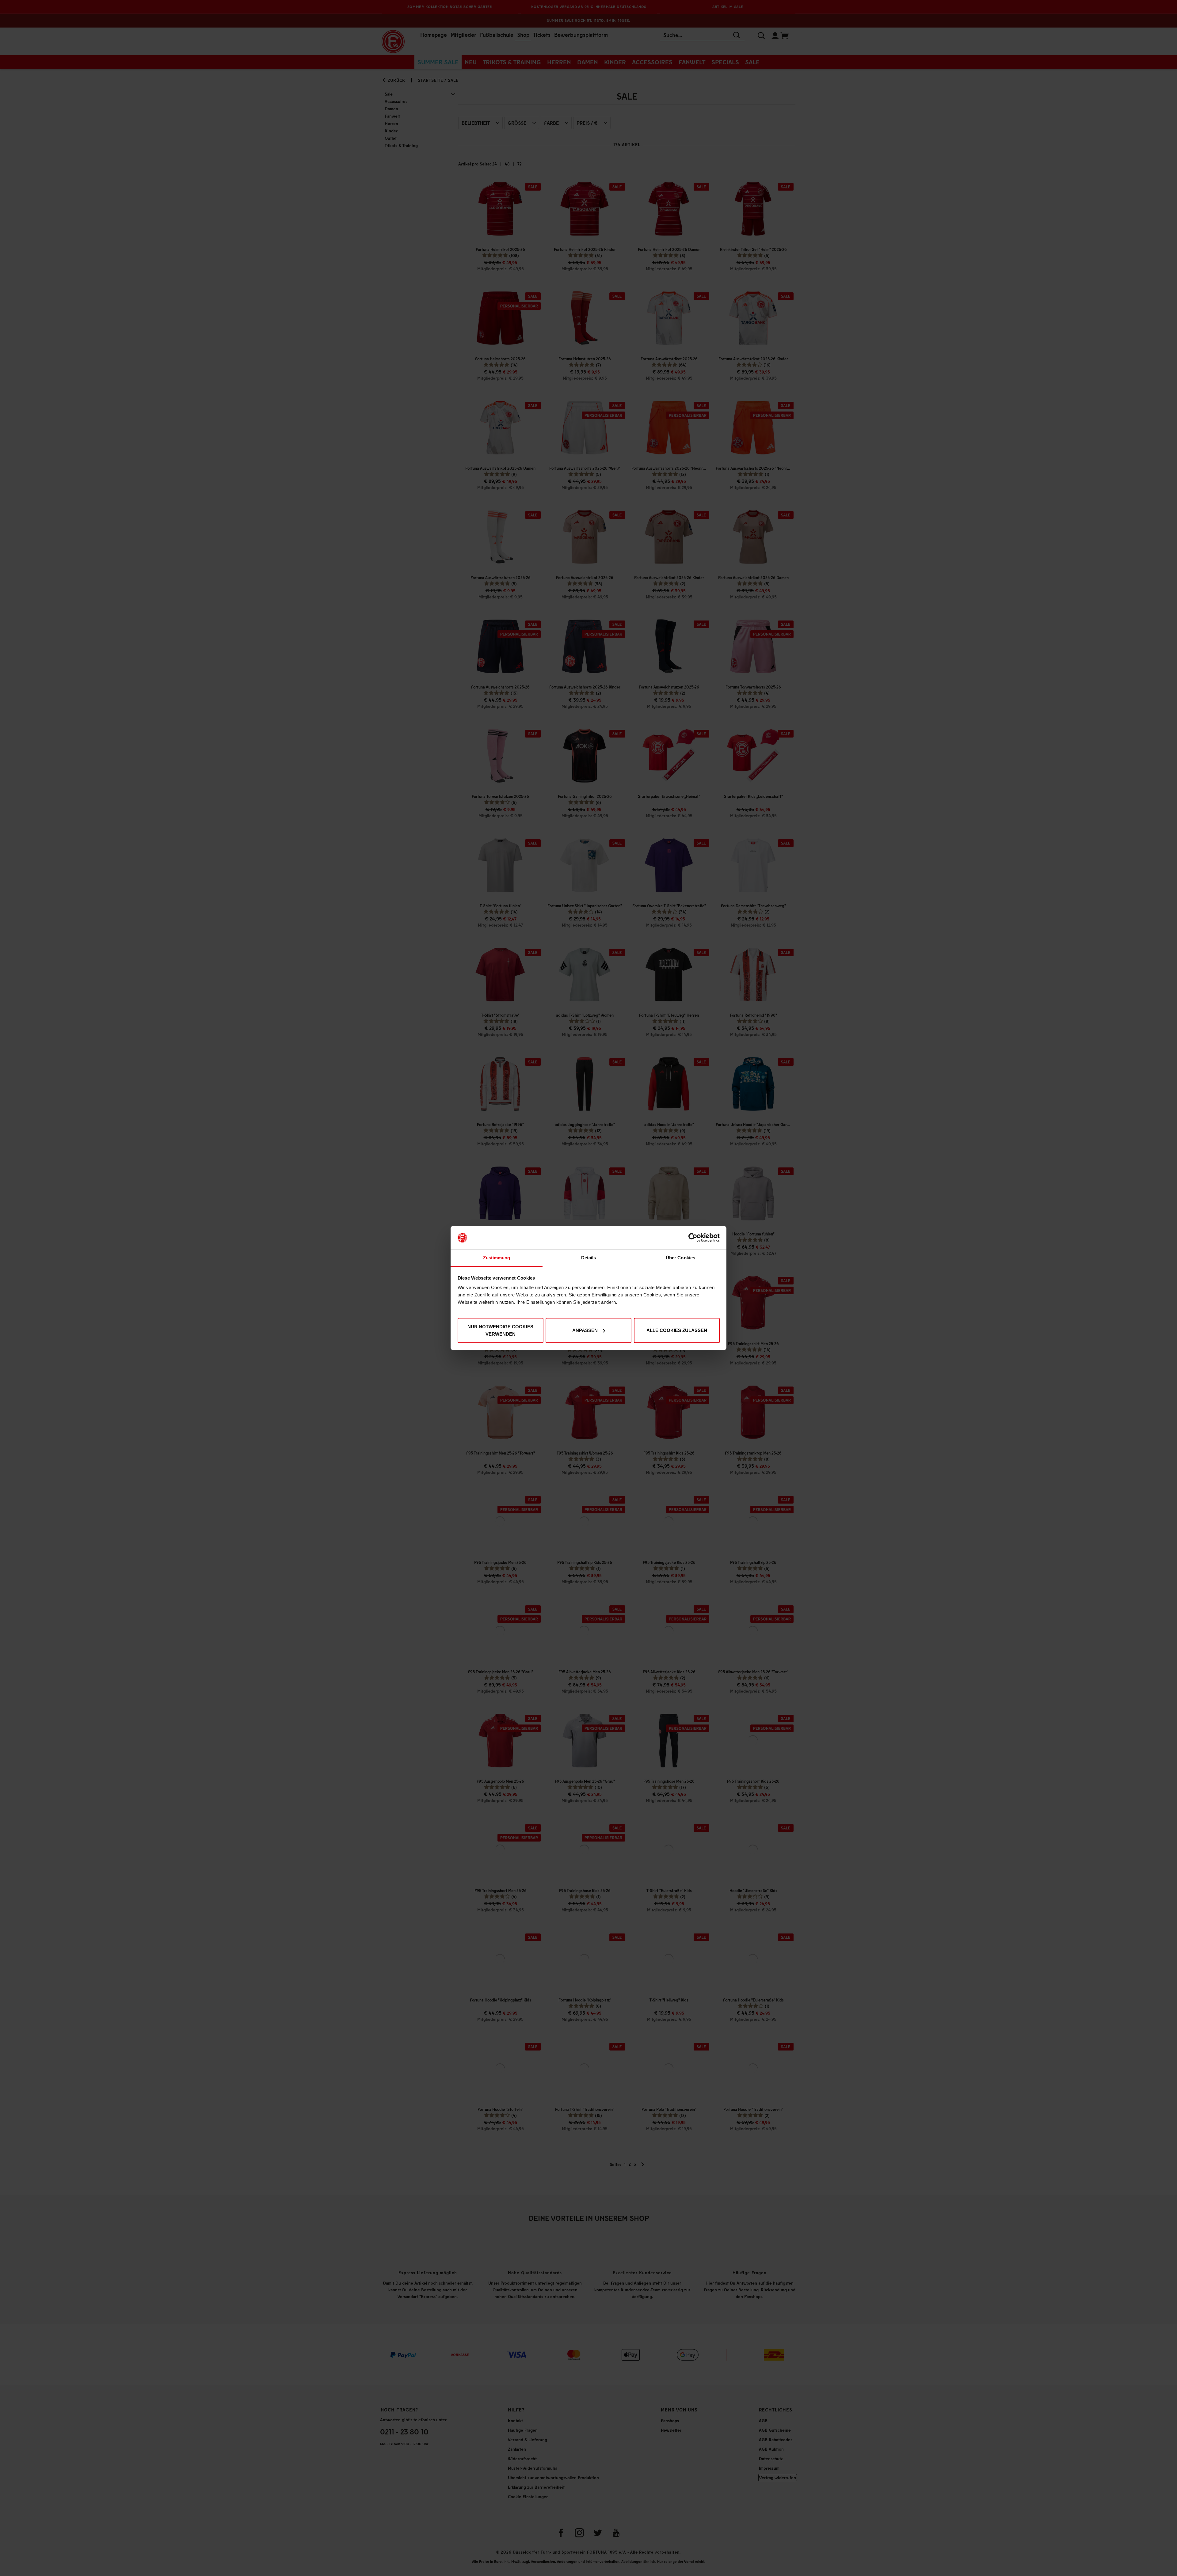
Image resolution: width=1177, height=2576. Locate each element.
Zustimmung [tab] (497, 1258)
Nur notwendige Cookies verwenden (500, 1330)
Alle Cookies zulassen (677, 1330)
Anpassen (585, 1330)
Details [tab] (589, 1258)
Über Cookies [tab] (680, 1258)
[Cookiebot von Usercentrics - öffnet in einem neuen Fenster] (693, 1238)
